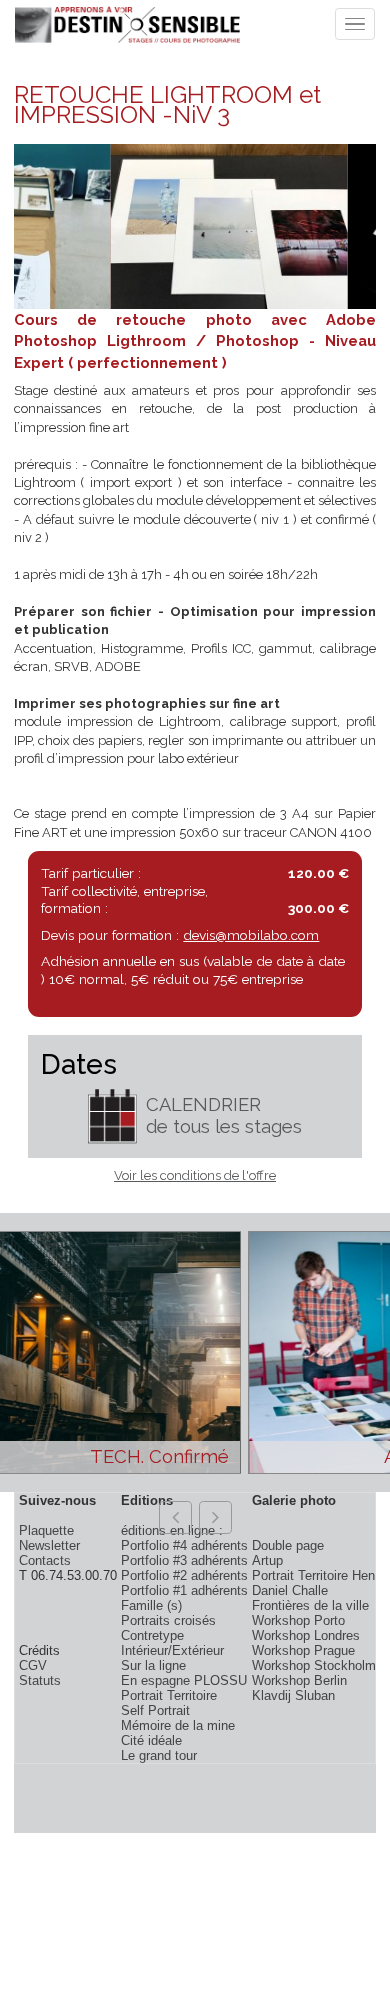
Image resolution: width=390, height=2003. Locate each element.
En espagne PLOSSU (184, 1680)
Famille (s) (151, 1605)
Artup (267, 1560)
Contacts (45, 1560)
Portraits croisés (168, 1620)
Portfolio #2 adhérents (184, 1575)
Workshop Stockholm (314, 1665)
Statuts (40, 1680)
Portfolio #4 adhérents (184, 1545)
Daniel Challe (290, 1590)
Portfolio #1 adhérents (184, 1590)
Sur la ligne (153, 1665)
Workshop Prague (303, 1650)
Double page (288, 1545)
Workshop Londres (306, 1635)
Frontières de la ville (310, 1605)
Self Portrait (155, 1710)
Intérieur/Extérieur (172, 1650)
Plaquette (46, 1530)
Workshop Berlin (299, 1680)
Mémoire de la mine (178, 1725)
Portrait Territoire (169, 1695)
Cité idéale (151, 1740)
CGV (33, 1665)
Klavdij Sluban (293, 1695)
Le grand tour (159, 1755)
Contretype (152, 1635)
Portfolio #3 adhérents (184, 1560)
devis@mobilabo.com (251, 935)
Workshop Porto (298, 1620)
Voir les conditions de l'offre (195, 1175)
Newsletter (49, 1545)
